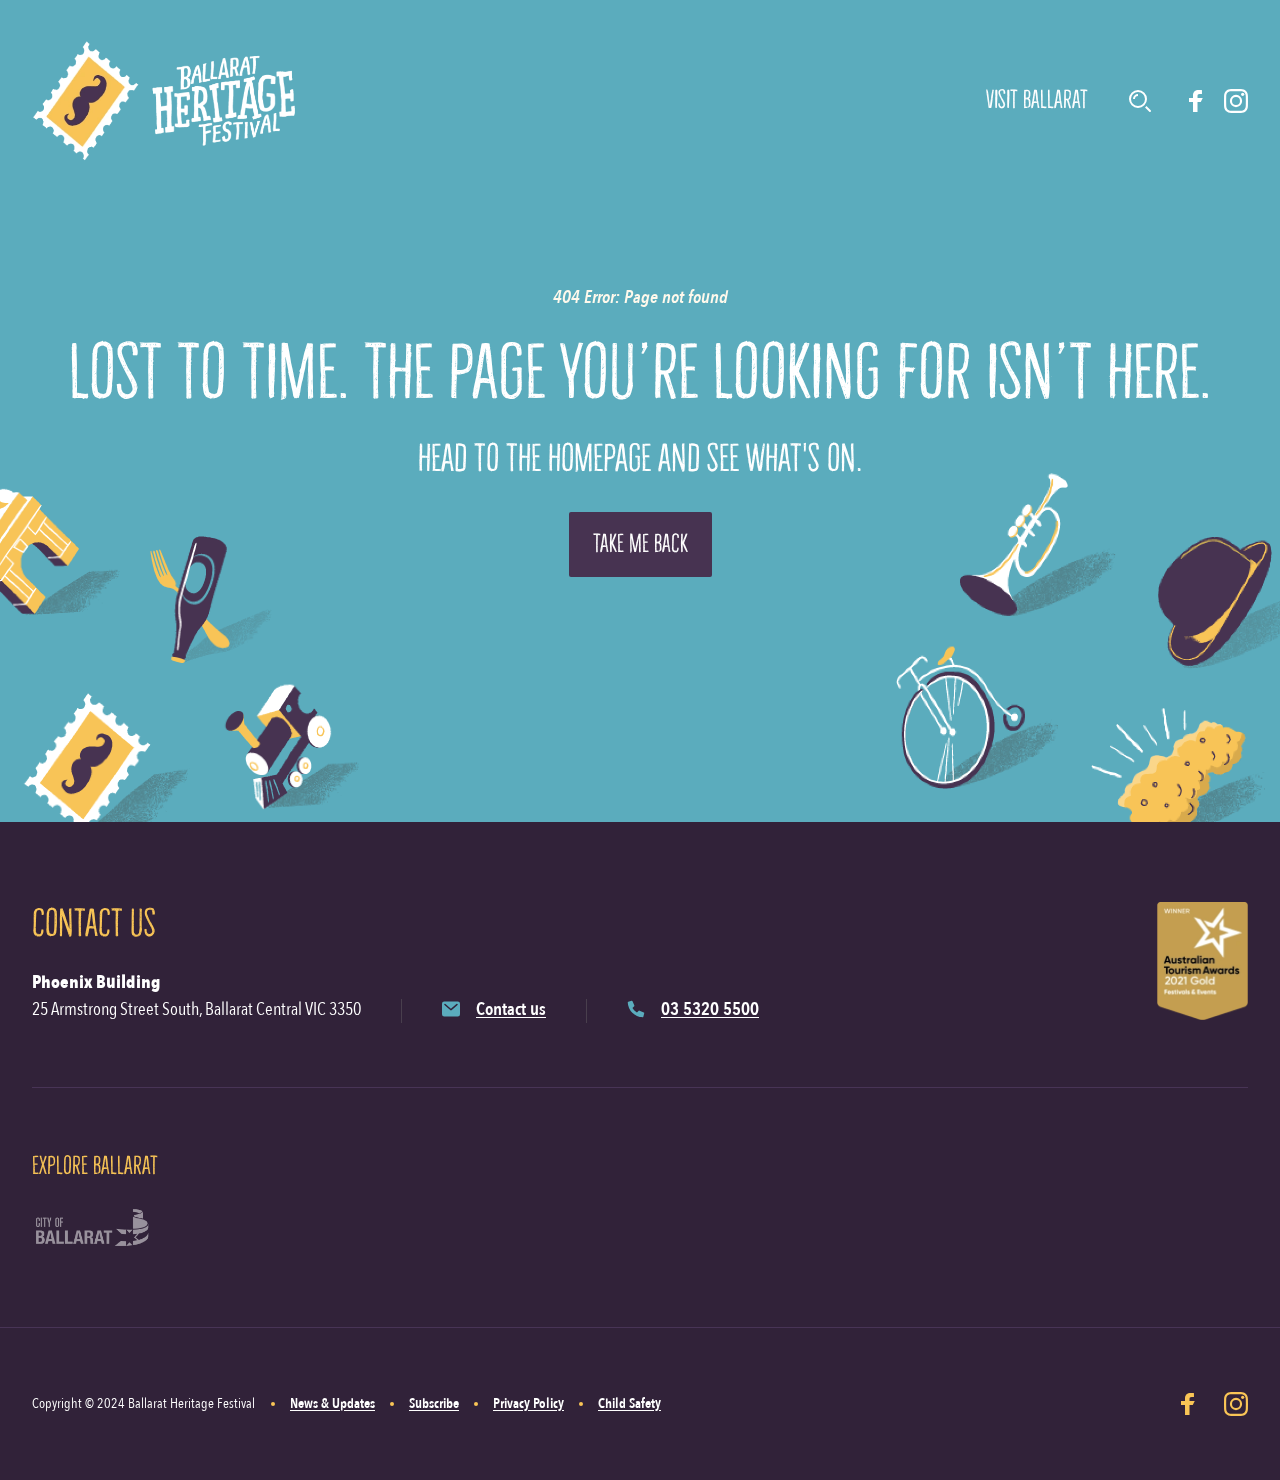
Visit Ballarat (1037, 100)
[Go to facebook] (1196, 101)
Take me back (640, 543)
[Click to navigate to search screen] (1140, 101)
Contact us (511, 1009)
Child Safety (629, 1403)
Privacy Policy (528, 1403)
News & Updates (332, 1403)
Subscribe (434, 1403)
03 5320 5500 (710, 1009)
